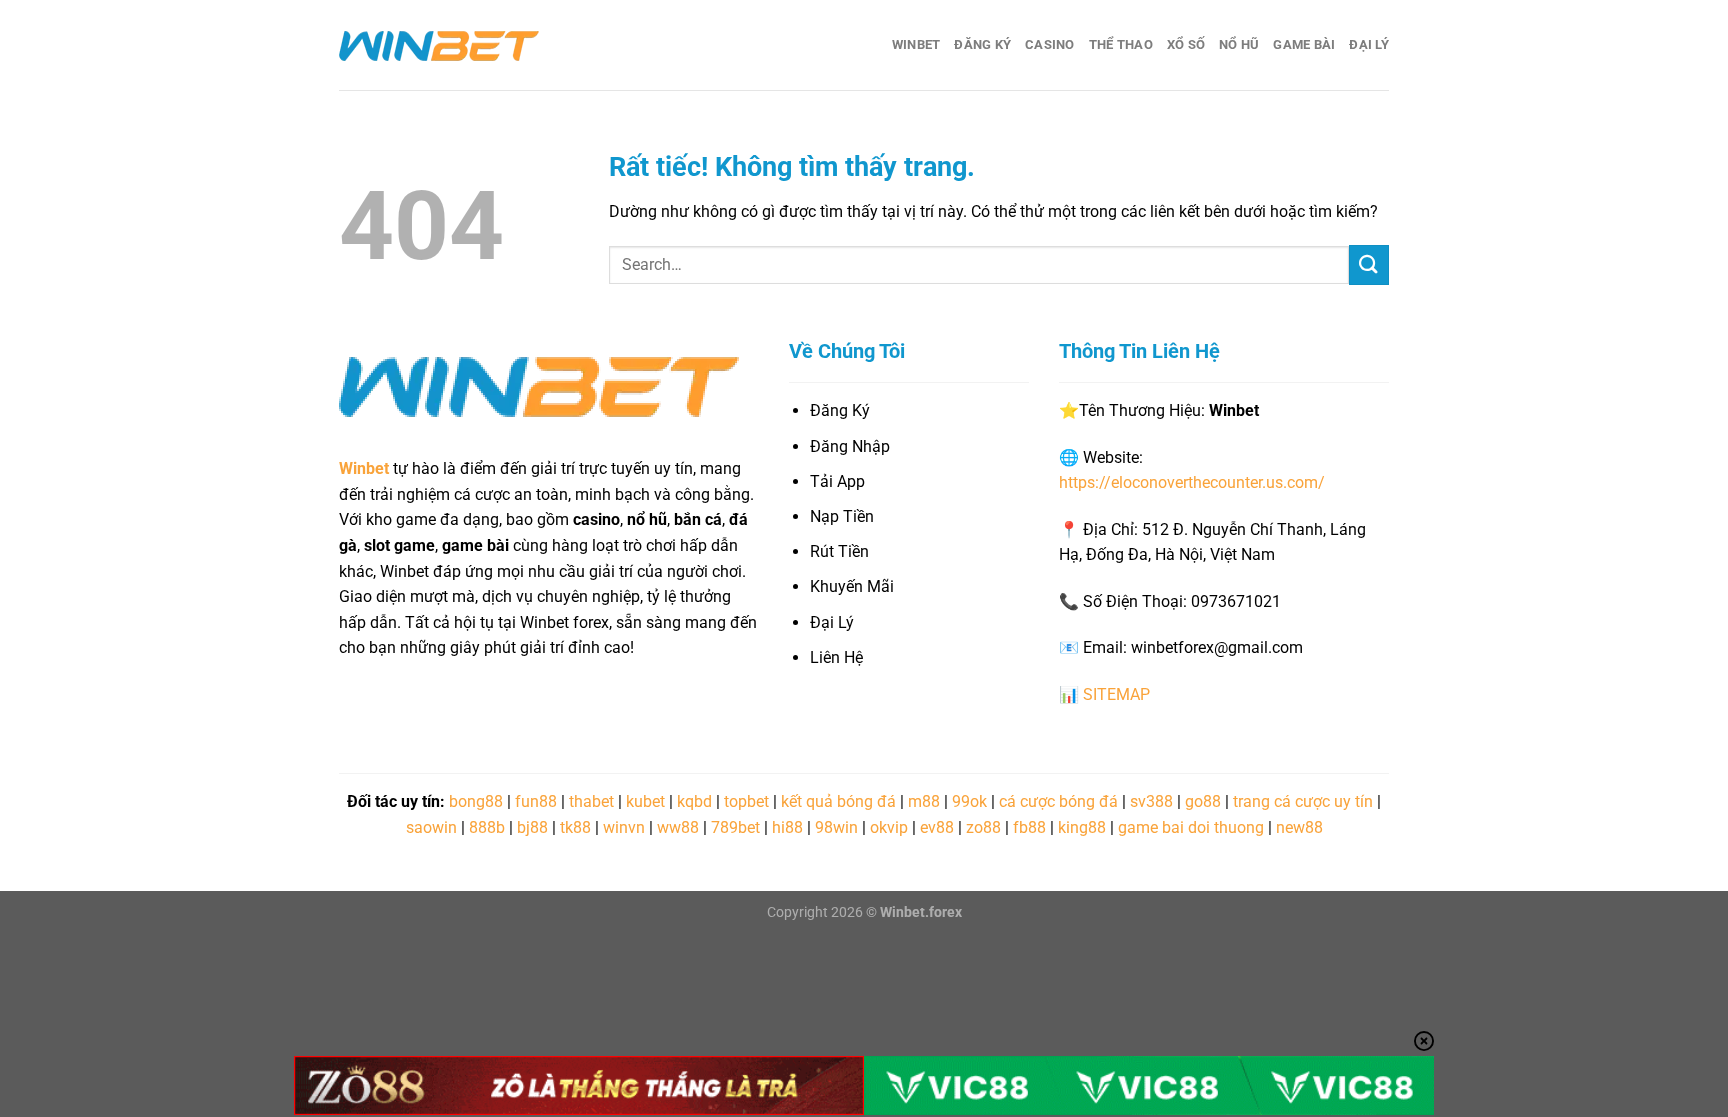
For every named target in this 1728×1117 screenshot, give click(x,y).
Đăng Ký (982, 44)
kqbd (694, 801)
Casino (1050, 44)
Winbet (916, 44)
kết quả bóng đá (838, 801)
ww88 (678, 827)
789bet (735, 827)
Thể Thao (1121, 44)
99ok (969, 801)
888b (487, 827)
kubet (645, 801)
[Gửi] (1369, 264)
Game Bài (1304, 44)
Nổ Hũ (1239, 44)
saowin (431, 827)
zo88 (983, 827)
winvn (624, 827)
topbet (746, 801)
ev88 (937, 827)
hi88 (787, 827)
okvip (889, 827)
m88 (924, 801)
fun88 (536, 801)
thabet (591, 801)
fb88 (1029, 827)
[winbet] (439, 45)
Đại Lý (1369, 44)
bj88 (532, 827)
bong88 (476, 801)
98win (836, 827)
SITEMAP (1116, 694)
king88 (1082, 827)
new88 (1299, 827)
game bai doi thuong (1191, 827)
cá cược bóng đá (1058, 801)
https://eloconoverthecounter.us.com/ (1192, 482)
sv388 (1151, 801)
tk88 (575, 827)
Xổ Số (1186, 44)
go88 (1203, 801)
